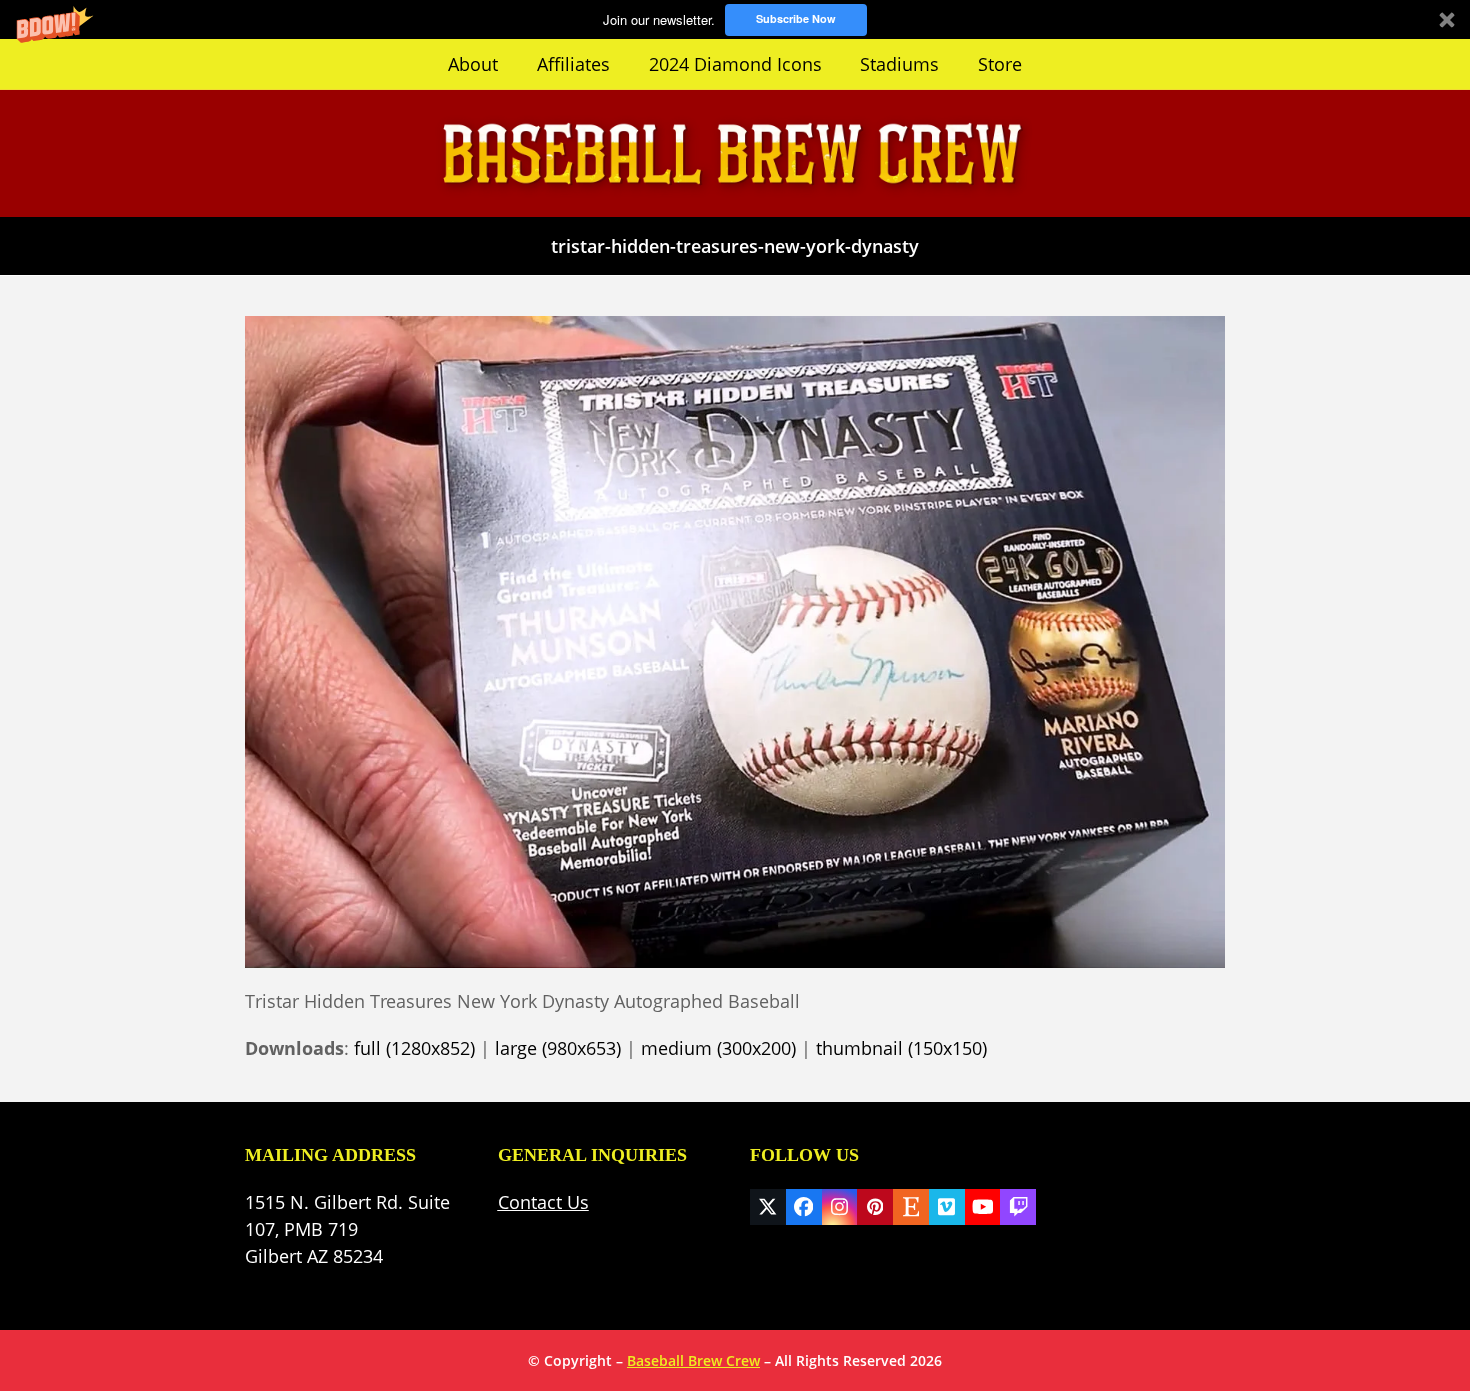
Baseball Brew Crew (693, 1360)
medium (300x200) (718, 1048)
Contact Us (543, 1202)
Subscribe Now (796, 18)
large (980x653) (558, 1048)
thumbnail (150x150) (901, 1048)
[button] (735, 19)
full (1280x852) (414, 1048)
